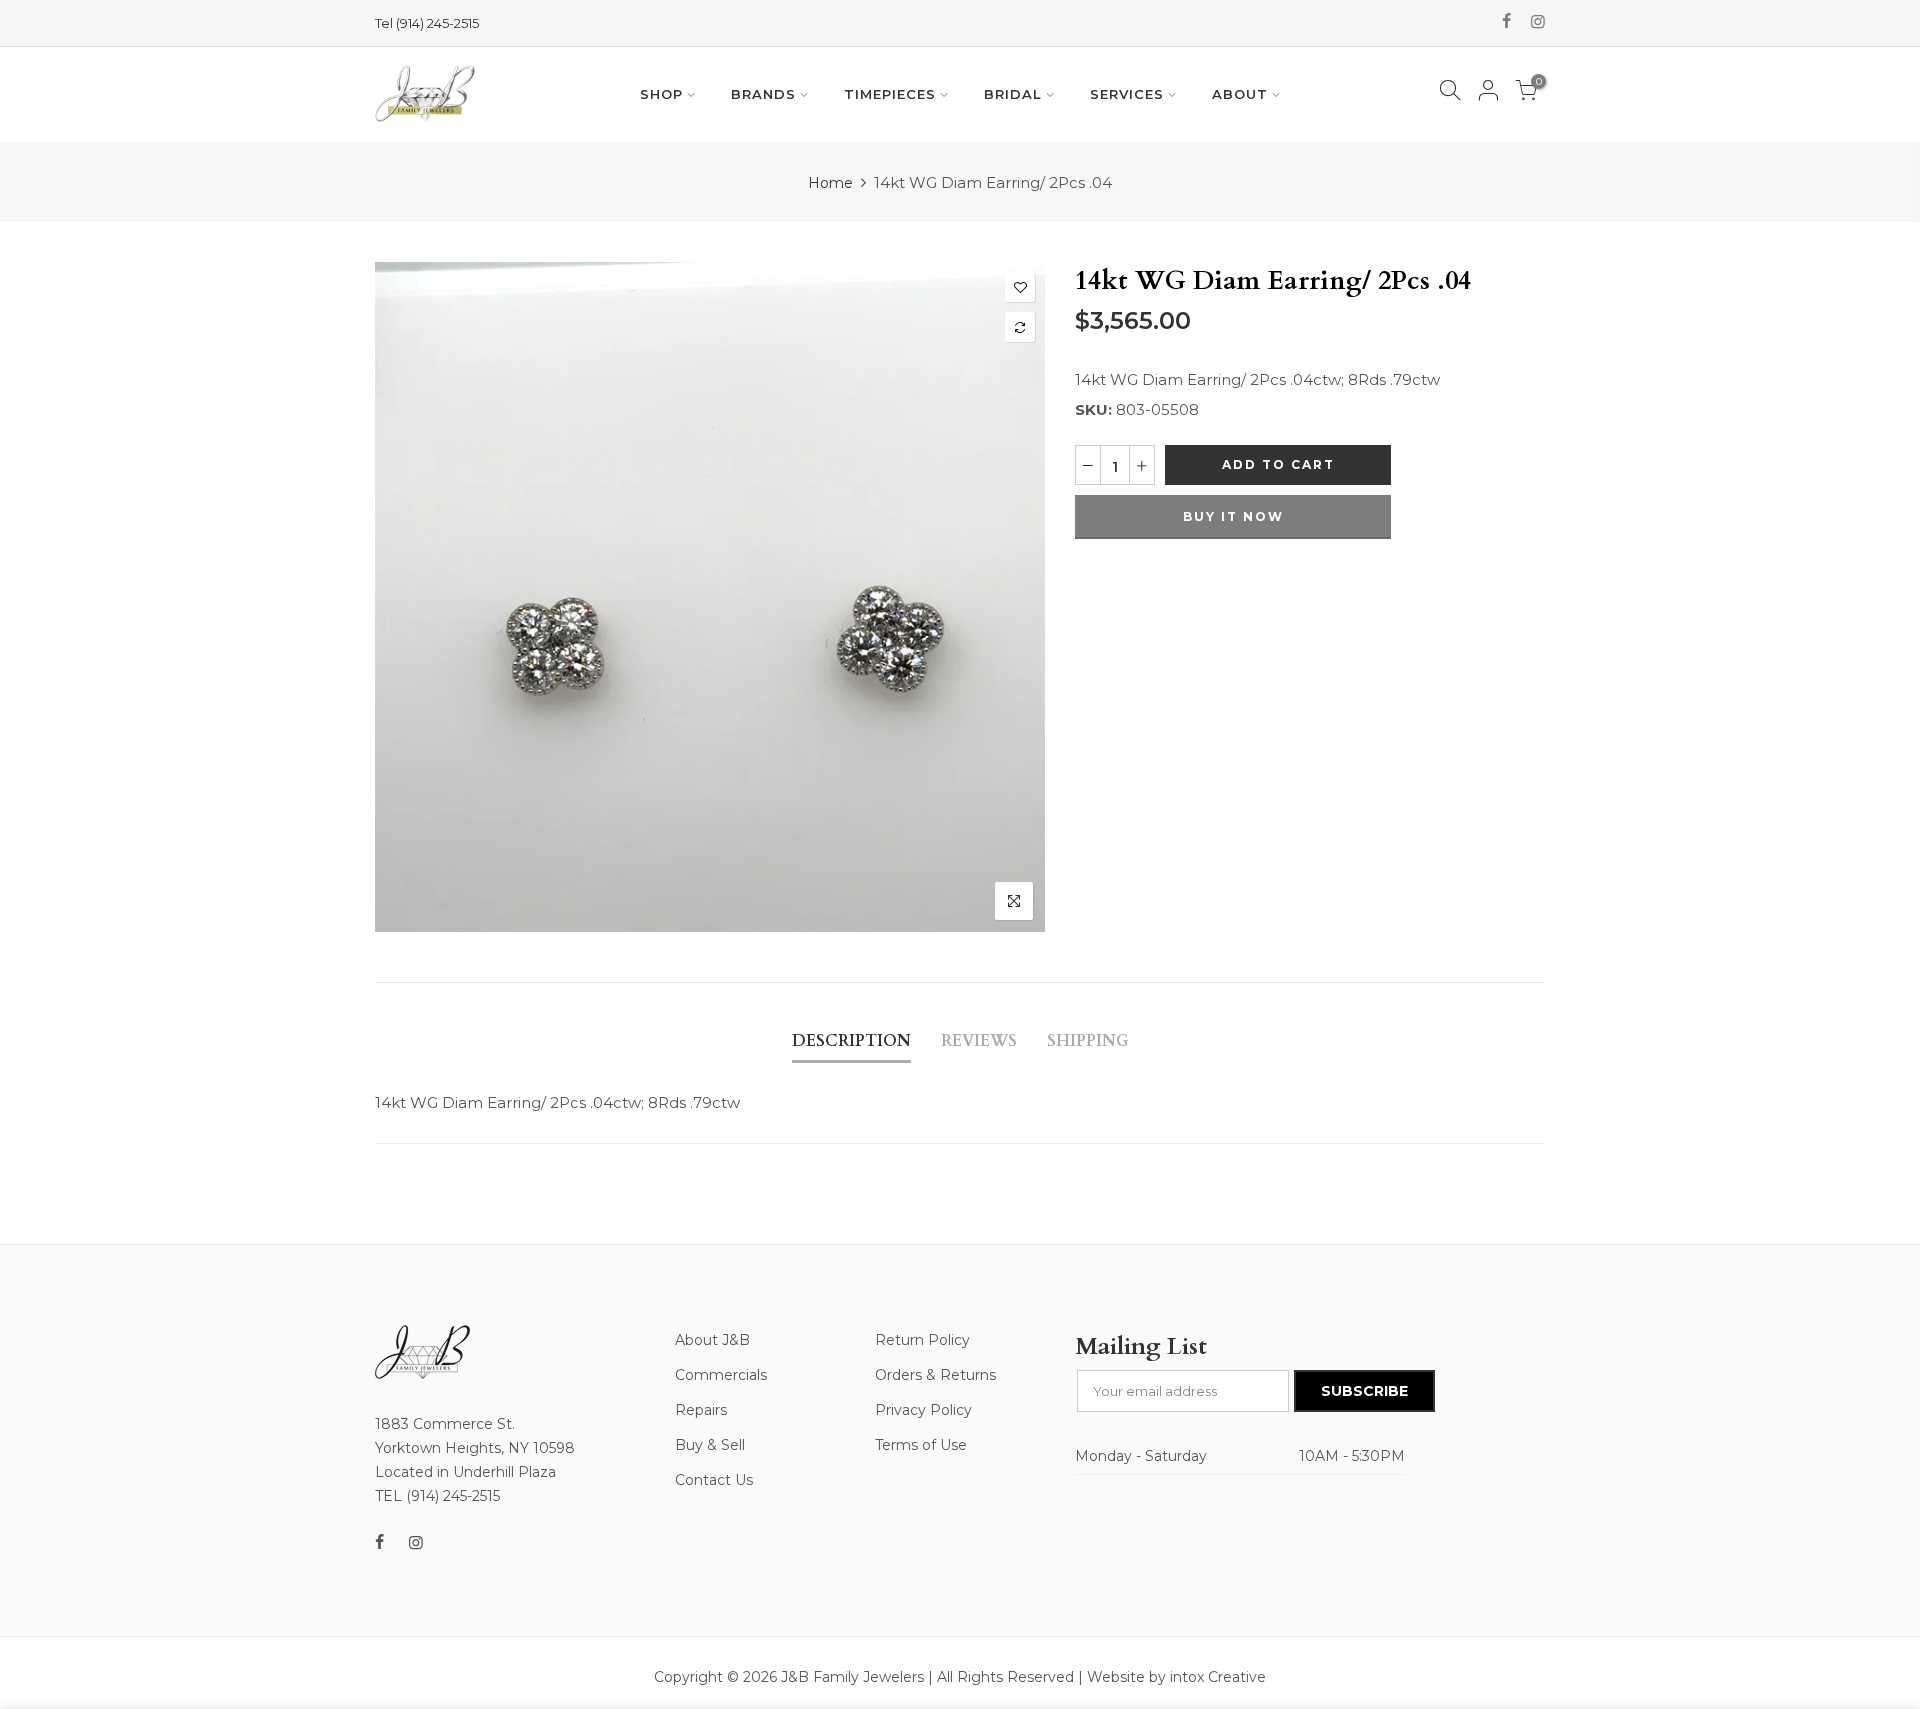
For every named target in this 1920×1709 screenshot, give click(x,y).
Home (830, 183)
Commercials (721, 1375)
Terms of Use (921, 1445)
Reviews (979, 1041)
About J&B (712, 1340)
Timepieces (890, 94)
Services (1127, 94)
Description (851, 1041)
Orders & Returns (935, 1375)
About (1240, 94)
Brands (763, 94)
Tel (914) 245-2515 (427, 23)
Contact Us (714, 1480)
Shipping (1088, 1041)
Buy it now (1233, 516)
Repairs (701, 1410)
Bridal (1013, 94)
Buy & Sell (710, 1445)
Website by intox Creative (1176, 1677)
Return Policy (922, 1340)
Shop (661, 94)
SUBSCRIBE (1364, 1391)
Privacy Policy (923, 1410)
